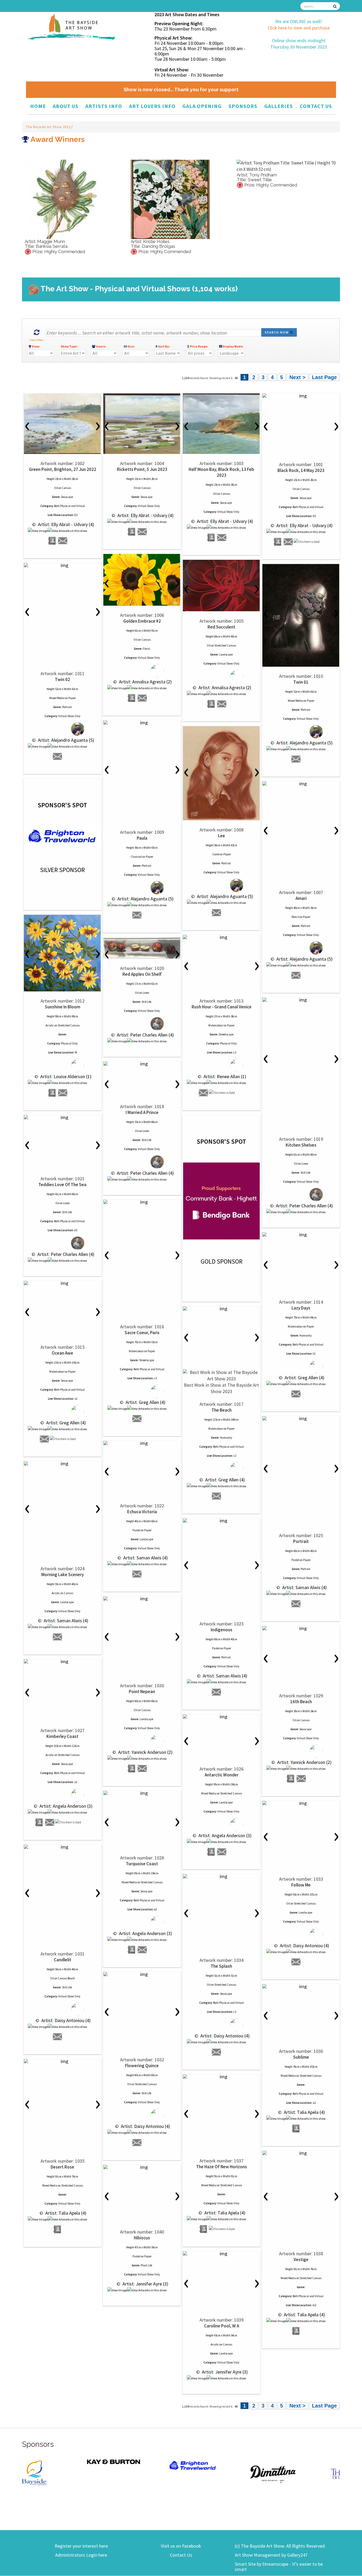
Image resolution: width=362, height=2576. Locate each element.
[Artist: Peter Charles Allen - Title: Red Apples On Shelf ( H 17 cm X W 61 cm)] (142, 948)
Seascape (67, 497)
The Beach (222, 1410)
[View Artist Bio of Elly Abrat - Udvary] (52, 541)
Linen (146, 993)
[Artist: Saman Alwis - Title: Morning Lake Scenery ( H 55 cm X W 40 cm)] (62, 1464)
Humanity (306, 1335)
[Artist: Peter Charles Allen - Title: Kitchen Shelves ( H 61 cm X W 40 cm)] (301, 1000)
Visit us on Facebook (181, 2546)
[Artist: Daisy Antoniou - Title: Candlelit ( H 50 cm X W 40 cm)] (62, 1847)
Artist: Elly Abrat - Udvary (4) (65, 524)
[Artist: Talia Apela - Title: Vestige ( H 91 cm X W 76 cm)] (301, 2153)
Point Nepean (142, 1692)
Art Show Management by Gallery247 (271, 2555)
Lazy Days (301, 1308)
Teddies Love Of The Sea (62, 1185)
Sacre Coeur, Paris (142, 1333)
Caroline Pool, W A (222, 2326)
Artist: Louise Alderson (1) (65, 1076)
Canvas (66, 488)
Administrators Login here (81, 2555)
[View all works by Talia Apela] (306, 2119)
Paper (72, 698)
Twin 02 (62, 679)
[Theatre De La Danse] (287, 2473)
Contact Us (316, 106)
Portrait (67, 707)
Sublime (301, 2057)
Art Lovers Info (152, 106)
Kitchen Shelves (301, 1145)
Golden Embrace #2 (142, 621)
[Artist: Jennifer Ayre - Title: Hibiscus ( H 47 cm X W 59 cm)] (142, 2167)
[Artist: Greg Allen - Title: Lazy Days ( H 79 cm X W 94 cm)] (301, 1235)
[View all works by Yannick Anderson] (142, 1741)
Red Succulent (221, 627)
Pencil (295, 917)
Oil (56, 488)
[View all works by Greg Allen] (142, 1391)
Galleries (279, 106)
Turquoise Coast (142, 1864)
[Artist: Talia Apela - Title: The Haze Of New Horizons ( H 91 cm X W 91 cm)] (221, 2077)
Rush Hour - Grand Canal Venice (222, 1007)
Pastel (295, 1560)
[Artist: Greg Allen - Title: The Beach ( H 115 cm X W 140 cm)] (221, 1309)
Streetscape (226, 1034)
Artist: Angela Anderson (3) (65, 1806)
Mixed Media (57, 698)
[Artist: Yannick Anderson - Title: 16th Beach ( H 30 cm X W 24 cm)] (301, 1628)
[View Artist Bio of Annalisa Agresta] (132, 698)
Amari (301, 898)
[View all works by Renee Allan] (221, 1065)
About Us (66, 106)
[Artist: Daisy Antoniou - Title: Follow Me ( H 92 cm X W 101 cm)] (301, 1803)
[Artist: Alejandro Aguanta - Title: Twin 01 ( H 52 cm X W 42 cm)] (301, 615)
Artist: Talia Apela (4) (304, 2112)
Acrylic (50, 1025)
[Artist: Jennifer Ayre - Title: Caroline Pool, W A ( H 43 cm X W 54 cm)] (221, 2254)
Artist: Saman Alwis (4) (304, 1587)
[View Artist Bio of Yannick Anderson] (132, 1769)
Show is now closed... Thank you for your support (181, 90)
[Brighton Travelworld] (128, 2466)
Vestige (301, 2260)
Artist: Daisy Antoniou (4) (304, 1946)
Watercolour (216, 1025)
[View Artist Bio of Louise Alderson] (52, 1093)
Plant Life (146, 2265)
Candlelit (63, 1960)
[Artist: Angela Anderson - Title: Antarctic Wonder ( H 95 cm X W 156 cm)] (221, 1717)
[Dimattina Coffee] (208, 2474)
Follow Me (301, 1885)
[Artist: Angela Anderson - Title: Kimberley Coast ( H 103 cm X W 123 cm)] (62, 1662)
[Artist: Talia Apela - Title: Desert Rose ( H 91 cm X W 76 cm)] (62, 2061)
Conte (216, 854)
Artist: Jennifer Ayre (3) (145, 2284)
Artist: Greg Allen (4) (145, 1402)
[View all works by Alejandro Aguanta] (62, 729)
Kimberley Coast (62, 1736)
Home (38, 106)
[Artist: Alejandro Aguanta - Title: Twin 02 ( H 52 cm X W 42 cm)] (62, 565)
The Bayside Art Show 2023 (49, 127)
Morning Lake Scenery (63, 1575)
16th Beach (301, 1702)
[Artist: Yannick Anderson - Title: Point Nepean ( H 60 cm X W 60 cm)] (142, 1599)
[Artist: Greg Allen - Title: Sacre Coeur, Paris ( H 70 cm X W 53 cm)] (142, 1202)
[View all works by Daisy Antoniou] (301, 1934)
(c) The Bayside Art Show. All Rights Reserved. (280, 2546)
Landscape (226, 654)
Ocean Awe (62, 1353)
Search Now (277, 332)
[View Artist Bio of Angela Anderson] (39, 1822)
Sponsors (243, 106)
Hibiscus (142, 2238)
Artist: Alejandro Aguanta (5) (65, 740)
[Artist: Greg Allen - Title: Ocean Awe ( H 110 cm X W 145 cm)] (62, 1283)
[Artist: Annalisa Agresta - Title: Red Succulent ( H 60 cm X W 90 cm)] (221, 586)
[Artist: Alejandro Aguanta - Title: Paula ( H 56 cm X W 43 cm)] (142, 723)
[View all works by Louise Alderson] (62, 1065)
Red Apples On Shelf (142, 974)
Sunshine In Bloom (63, 1007)
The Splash (221, 1966)
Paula (142, 838)
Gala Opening (202, 106)
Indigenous (222, 1630)
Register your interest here (81, 2546)
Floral (146, 649)
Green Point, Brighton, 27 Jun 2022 (63, 469)
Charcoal (136, 857)
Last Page (324, 377)
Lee (222, 836)
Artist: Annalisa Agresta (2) (145, 682)
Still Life (146, 1002)
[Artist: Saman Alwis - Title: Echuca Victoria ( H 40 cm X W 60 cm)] (142, 1443)
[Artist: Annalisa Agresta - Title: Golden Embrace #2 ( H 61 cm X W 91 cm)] (142, 580)
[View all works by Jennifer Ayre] (147, 2290)
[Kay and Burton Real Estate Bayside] (48, 2462)
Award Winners (57, 139)
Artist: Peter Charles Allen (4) (145, 1035)
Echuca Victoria (142, 1512)
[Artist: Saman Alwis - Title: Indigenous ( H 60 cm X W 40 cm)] (221, 1521)
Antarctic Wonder (222, 1775)
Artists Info (104, 106)
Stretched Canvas (225, 645)
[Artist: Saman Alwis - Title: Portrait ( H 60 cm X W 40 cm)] (301, 1419)
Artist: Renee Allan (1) (224, 1076)
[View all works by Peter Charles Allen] (142, 1024)
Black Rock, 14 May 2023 (301, 470)
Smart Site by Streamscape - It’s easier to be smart (279, 2567)
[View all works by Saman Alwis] (306, 1594)
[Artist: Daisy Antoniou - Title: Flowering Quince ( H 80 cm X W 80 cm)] (142, 1974)
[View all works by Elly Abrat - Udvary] (67, 531)
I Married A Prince (142, 1112)
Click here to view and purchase (299, 28)
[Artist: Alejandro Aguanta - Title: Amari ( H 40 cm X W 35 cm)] (301, 784)
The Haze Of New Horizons (222, 2167)
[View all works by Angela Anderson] (62, 1795)
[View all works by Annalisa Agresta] (142, 671)
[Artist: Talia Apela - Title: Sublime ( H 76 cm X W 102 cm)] (301, 1987)
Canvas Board (66, 1978)
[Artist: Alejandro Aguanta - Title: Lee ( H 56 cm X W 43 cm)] (221, 773)
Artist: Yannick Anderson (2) (145, 1752)
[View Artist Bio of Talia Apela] (296, 2129)
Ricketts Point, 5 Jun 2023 (142, 469)
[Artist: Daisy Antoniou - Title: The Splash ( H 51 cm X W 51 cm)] (221, 1876)
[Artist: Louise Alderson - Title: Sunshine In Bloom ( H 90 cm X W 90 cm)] (62, 953)
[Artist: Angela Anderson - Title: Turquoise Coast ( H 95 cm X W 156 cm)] (142, 1793)
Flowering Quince (142, 2066)
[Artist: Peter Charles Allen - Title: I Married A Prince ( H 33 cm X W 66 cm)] (142, 1064)
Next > (297, 377)
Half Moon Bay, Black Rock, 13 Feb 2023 (221, 472)
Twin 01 (301, 682)
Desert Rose (62, 2167)
